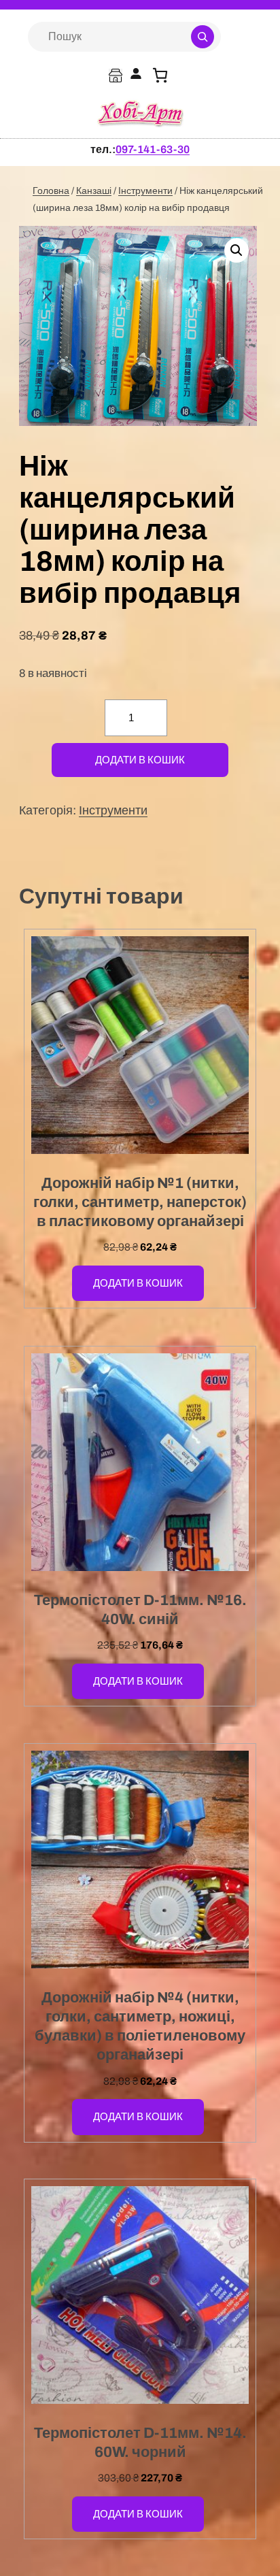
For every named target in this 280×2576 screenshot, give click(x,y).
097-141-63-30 (153, 149)
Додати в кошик (140, 760)
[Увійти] (136, 75)
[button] (237, 250)
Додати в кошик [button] (138, 1283)
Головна (51, 191)
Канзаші (94, 191)
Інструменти (145, 191)
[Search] (203, 37)
